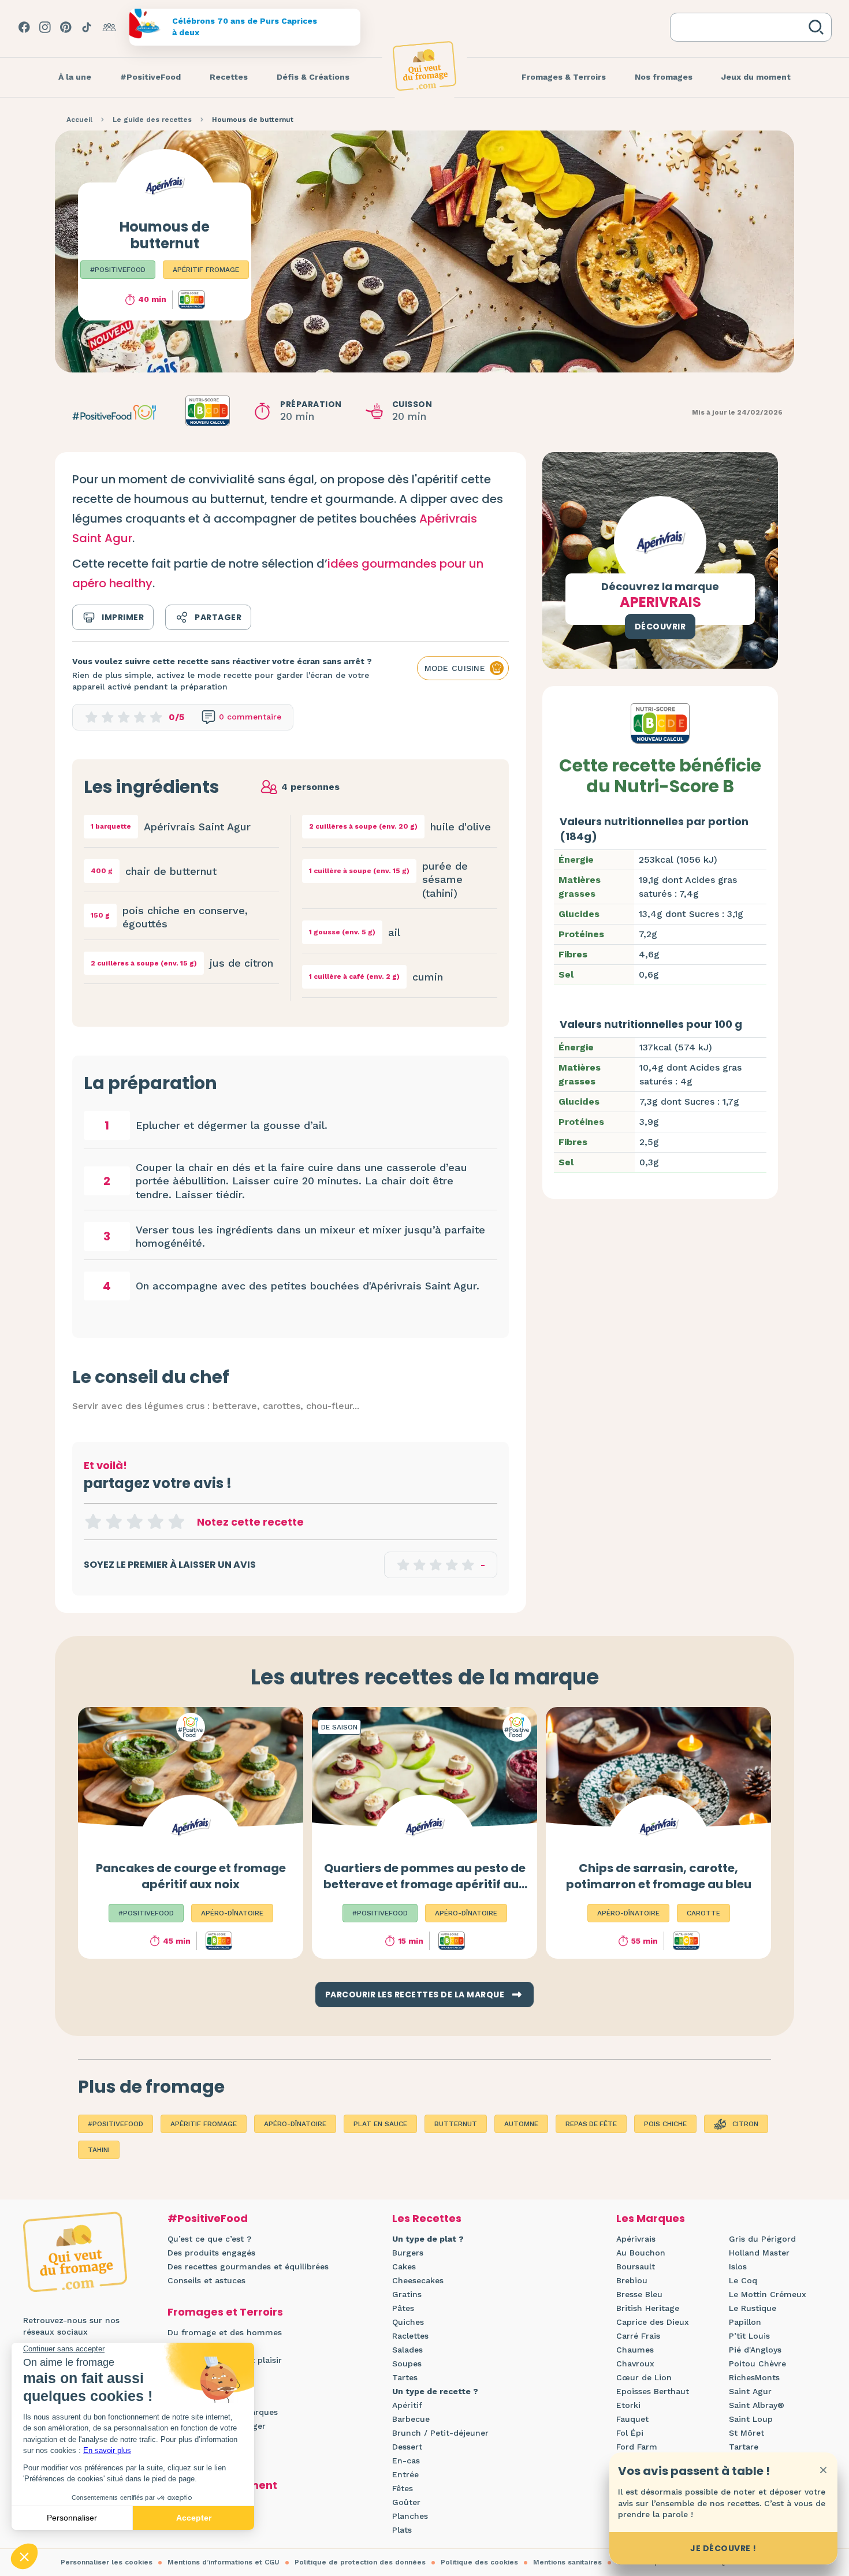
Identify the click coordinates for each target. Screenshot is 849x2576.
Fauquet (632, 2419)
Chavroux (635, 2363)
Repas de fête (591, 2124)
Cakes (404, 2266)
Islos (738, 2266)
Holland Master (759, 2253)
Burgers (408, 2253)
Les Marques (651, 2218)
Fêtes (403, 2488)
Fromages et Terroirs (225, 2312)
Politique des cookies (479, 2562)
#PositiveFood (118, 270)
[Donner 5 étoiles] (176, 1522)
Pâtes (403, 2308)
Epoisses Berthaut (653, 2391)
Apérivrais (636, 2239)
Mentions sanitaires (567, 2562)
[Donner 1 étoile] (93, 1522)
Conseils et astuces (206, 2280)
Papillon (745, 2322)
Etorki (628, 2405)
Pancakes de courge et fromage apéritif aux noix (191, 1876)
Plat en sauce (380, 2124)
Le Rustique (753, 2308)
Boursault (636, 2266)
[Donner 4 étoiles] (155, 1522)
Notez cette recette (250, 1522)
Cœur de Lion (644, 2377)
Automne (521, 2124)
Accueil (79, 120)
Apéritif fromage (206, 270)
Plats (402, 2530)
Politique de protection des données (360, 2562)
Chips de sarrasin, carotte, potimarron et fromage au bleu (659, 1876)
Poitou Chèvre (757, 2363)
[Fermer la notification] (823, 2470)
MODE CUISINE (455, 668)
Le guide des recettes (152, 120)
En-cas (406, 2461)
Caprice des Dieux (653, 2322)
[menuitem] (75, 77)
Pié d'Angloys (755, 2350)
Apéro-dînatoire (295, 2124)
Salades (407, 2350)
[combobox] (742, 27)
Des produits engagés (211, 2253)
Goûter (406, 2502)
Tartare (744, 2447)
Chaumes (635, 2350)
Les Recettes (427, 2218)
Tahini (99, 2150)
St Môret (746, 2433)
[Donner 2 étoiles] (114, 1522)
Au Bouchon (641, 2253)
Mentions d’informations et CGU (224, 2562)
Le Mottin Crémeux (768, 2294)
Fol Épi (630, 2433)
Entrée (405, 2474)
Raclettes (410, 2336)
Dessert (407, 2447)
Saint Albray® (757, 2405)
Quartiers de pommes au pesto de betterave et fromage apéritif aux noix (425, 1884)
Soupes (407, 2363)
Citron (745, 2124)
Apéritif (407, 2405)
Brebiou (632, 2280)
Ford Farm (637, 2447)
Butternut (456, 2124)
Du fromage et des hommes (225, 2332)
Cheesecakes (418, 2280)
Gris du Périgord (762, 2239)
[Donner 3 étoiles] (135, 1522)
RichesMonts (754, 2377)
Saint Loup (751, 2419)
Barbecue (411, 2419)
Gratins (407, 2294)
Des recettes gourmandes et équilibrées (248, 2266)
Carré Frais (638, 2336)
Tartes (405, 2377)
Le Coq (743, 2280)
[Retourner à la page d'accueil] (425, 66)
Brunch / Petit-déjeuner (440, 2433)
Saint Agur (750, 2391)
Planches (410, 2516)
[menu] (75, 77)
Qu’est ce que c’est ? (209, 2239)
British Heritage (648, 2308)
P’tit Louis (749, 2336)
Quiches (408, 2322)
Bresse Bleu (639, 2294)
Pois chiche (665, 2124)
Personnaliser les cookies (107, 2562)
